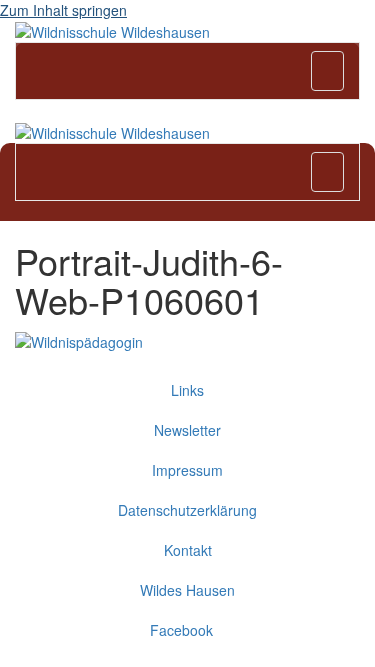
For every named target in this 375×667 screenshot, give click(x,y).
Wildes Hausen (187, 590)
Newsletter (187, 430)
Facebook (187, 630)
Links (187, 390)
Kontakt (188, 550)
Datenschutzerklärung (187, 510)
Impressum (187, 470)
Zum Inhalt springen (63, 10)
